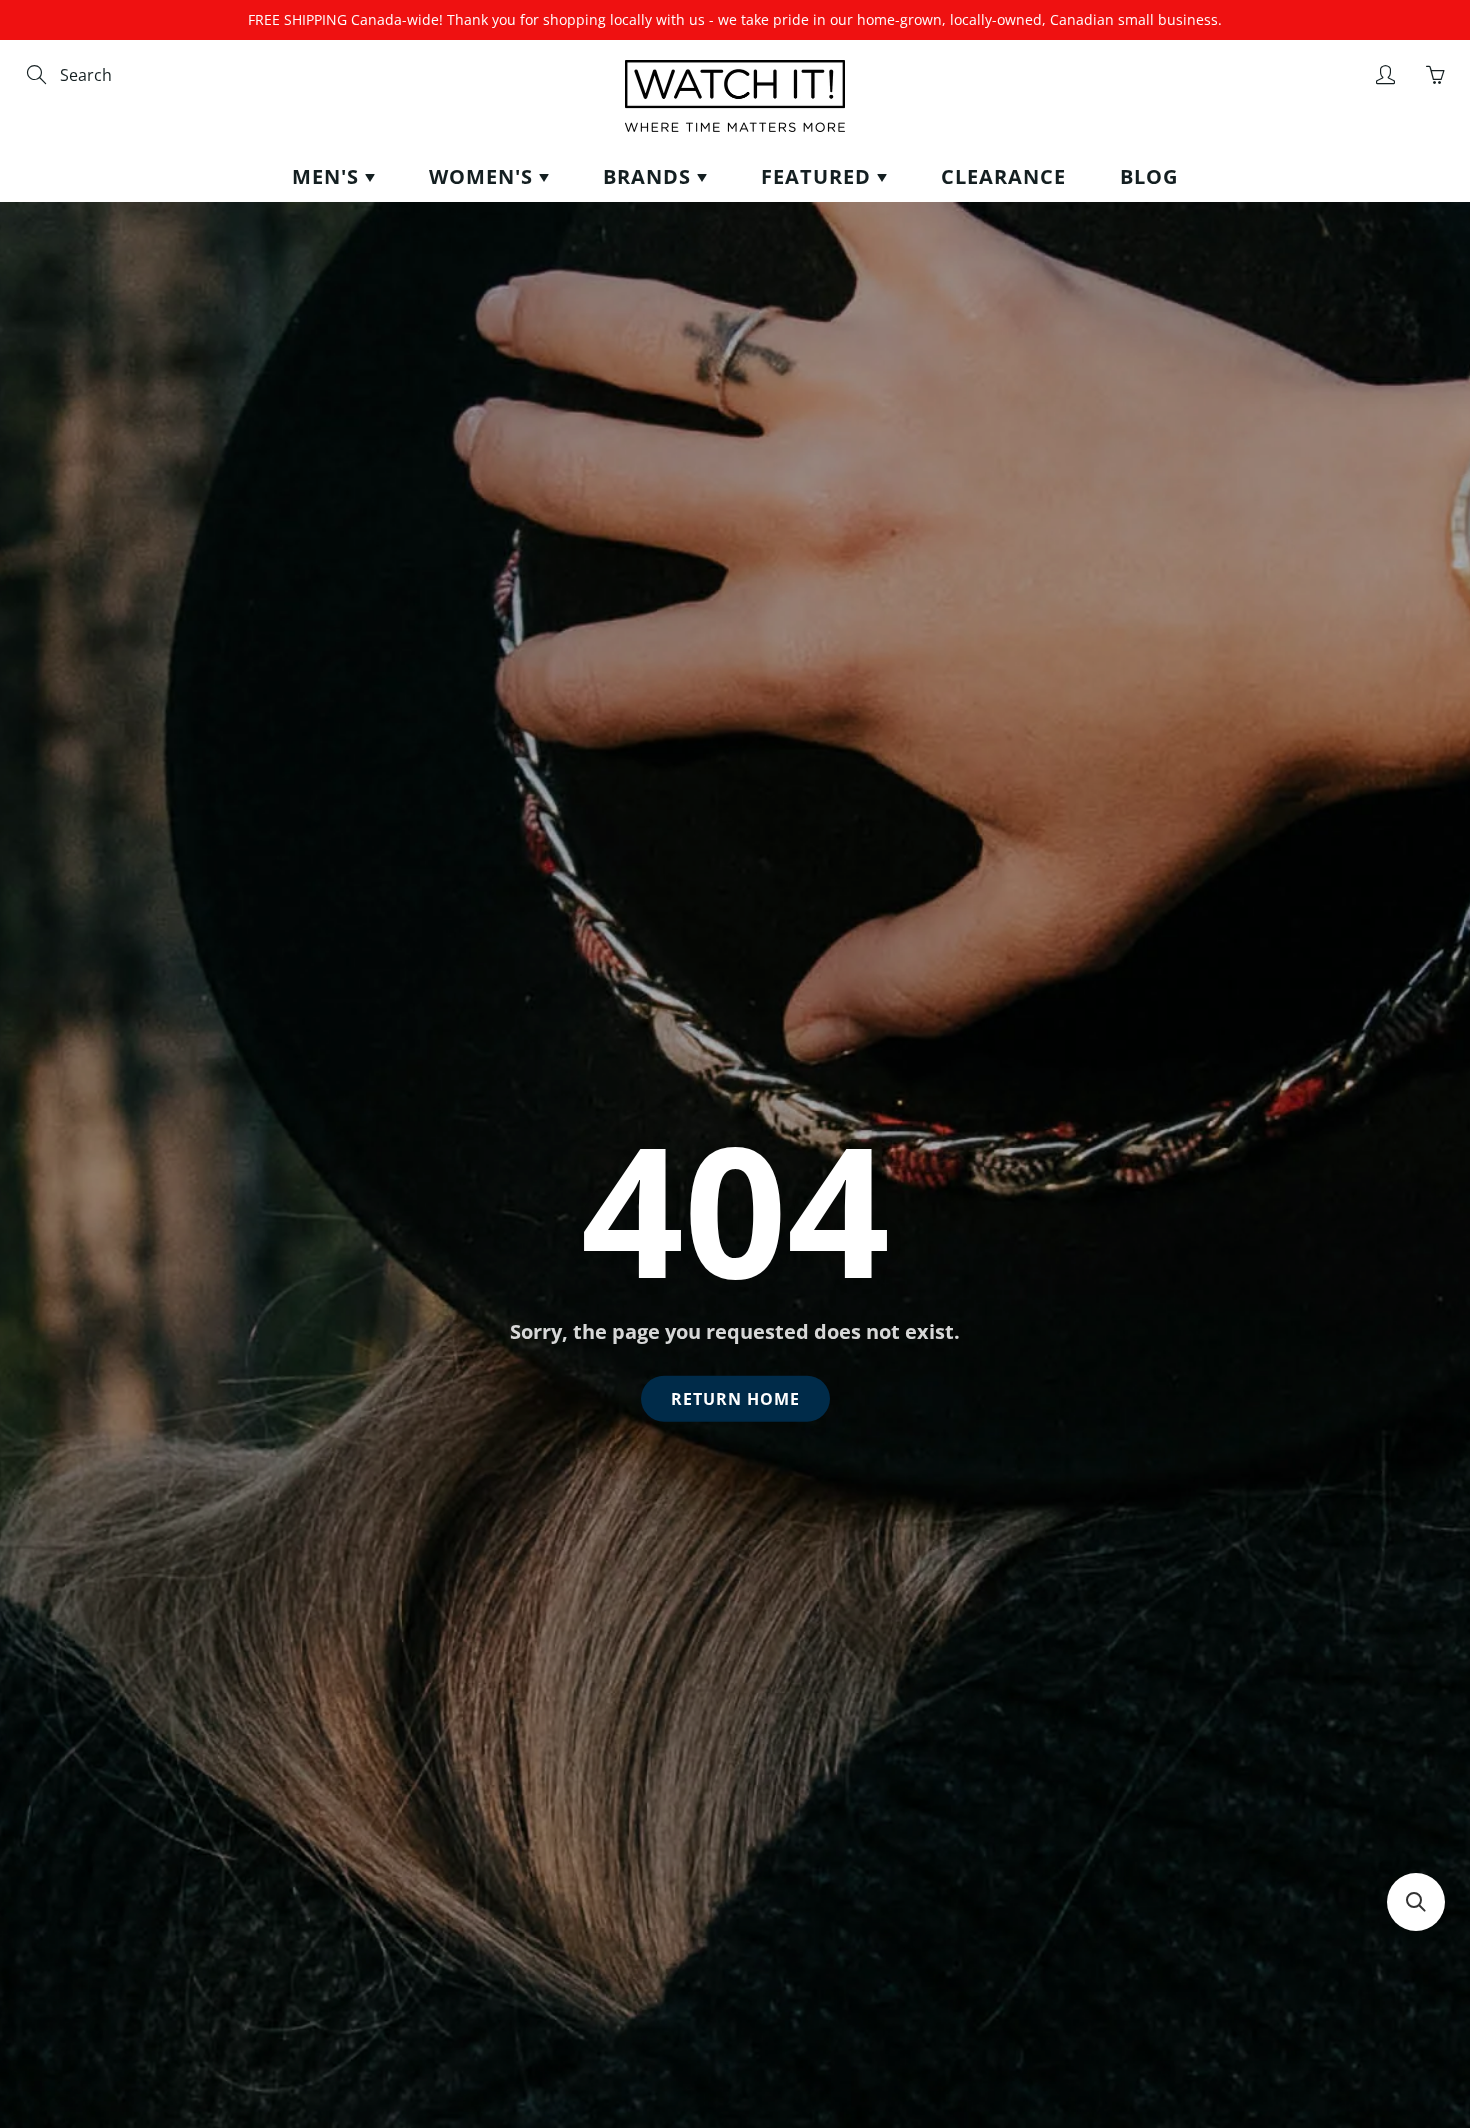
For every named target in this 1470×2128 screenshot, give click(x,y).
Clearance (1003, 176)
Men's (328, 176)
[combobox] (145, 75)
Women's (484, 176)
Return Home (735, 1399)
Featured (819, 176)
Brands (650, 176)
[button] (1416, 1902)
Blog (1149, 176)
